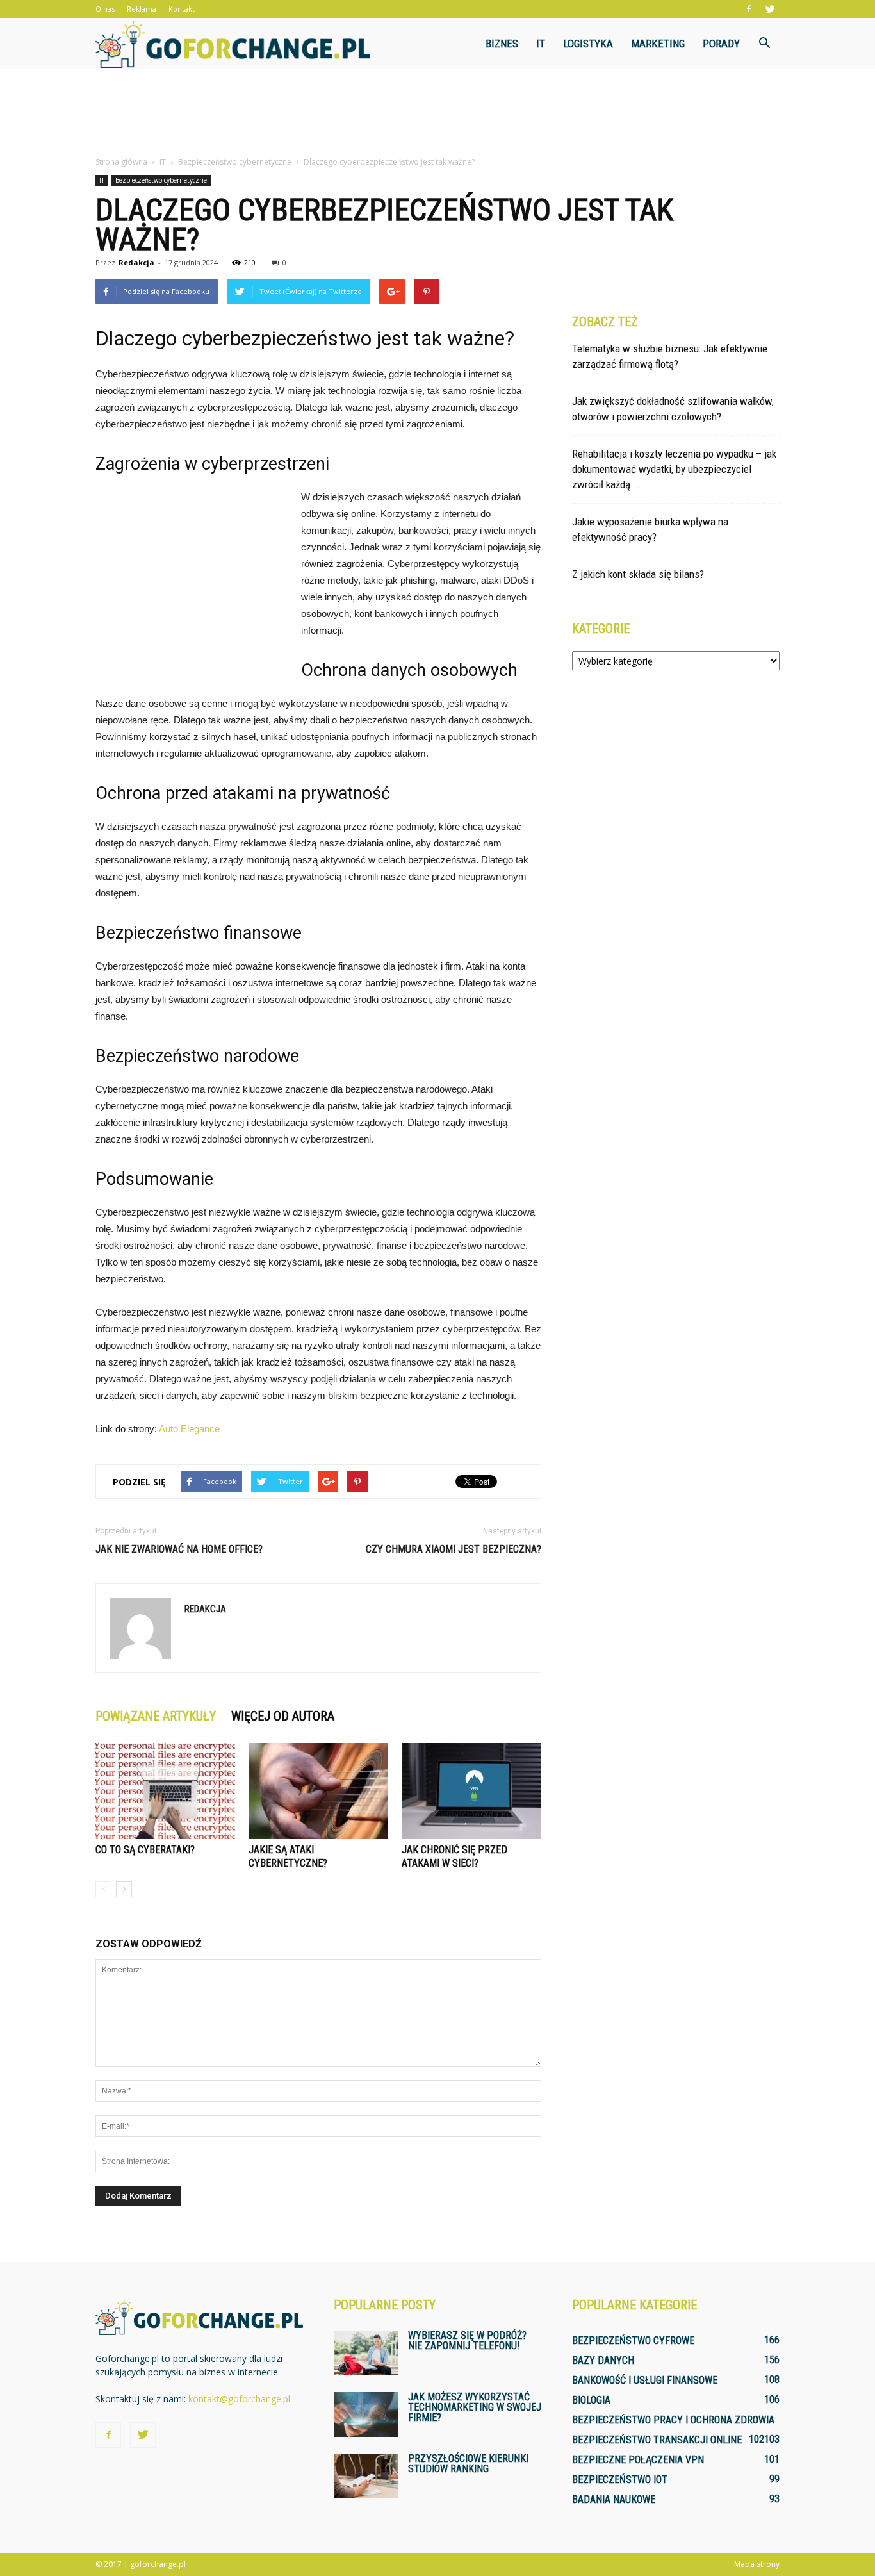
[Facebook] (749, 9)
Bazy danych (603, 2360)
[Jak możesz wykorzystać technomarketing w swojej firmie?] (366, 2415)
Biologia (591, 2400)
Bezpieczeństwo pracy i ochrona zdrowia (673, 2420)
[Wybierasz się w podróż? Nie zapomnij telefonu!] (366, 2353)
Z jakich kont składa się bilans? (638, 574)
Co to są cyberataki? (145, 1850)
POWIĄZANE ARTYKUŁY (156, 1716)
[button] (764, 44)
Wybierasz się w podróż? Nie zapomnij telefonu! (467, 2341)
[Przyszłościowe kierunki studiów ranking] (366, 2476)
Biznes (502, 44)
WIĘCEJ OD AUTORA (283, 1716)
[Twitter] (770, 9)
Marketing (658, 44)
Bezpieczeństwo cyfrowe (633, 2341)
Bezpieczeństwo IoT (620, 2480)
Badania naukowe (614, 2499)
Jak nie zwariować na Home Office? (179, 1549)
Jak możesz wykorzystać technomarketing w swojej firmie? (475, 2407)
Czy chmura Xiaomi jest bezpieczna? (454, 1549)
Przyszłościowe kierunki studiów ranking (468, 2464)
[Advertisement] (437, 113)
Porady (721, 44)
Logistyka (588, 44)
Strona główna (121, 162)
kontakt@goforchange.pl (239, 2399)
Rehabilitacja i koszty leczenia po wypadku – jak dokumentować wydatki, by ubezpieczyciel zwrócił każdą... (674, 469)
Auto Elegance (189, 1429)
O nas (105, 9)
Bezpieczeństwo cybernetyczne (161, 180)
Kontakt (182, 9)
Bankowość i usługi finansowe (645, 2380)
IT (541, 44)
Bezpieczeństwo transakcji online (657, 2440)
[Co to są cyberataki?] (165, 1791)
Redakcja (136, 262)
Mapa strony (757, 2564)
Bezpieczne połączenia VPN (638, 2460)
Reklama (142, 9)
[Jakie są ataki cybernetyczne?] (318, 1791)
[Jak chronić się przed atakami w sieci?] (471, 1791)
